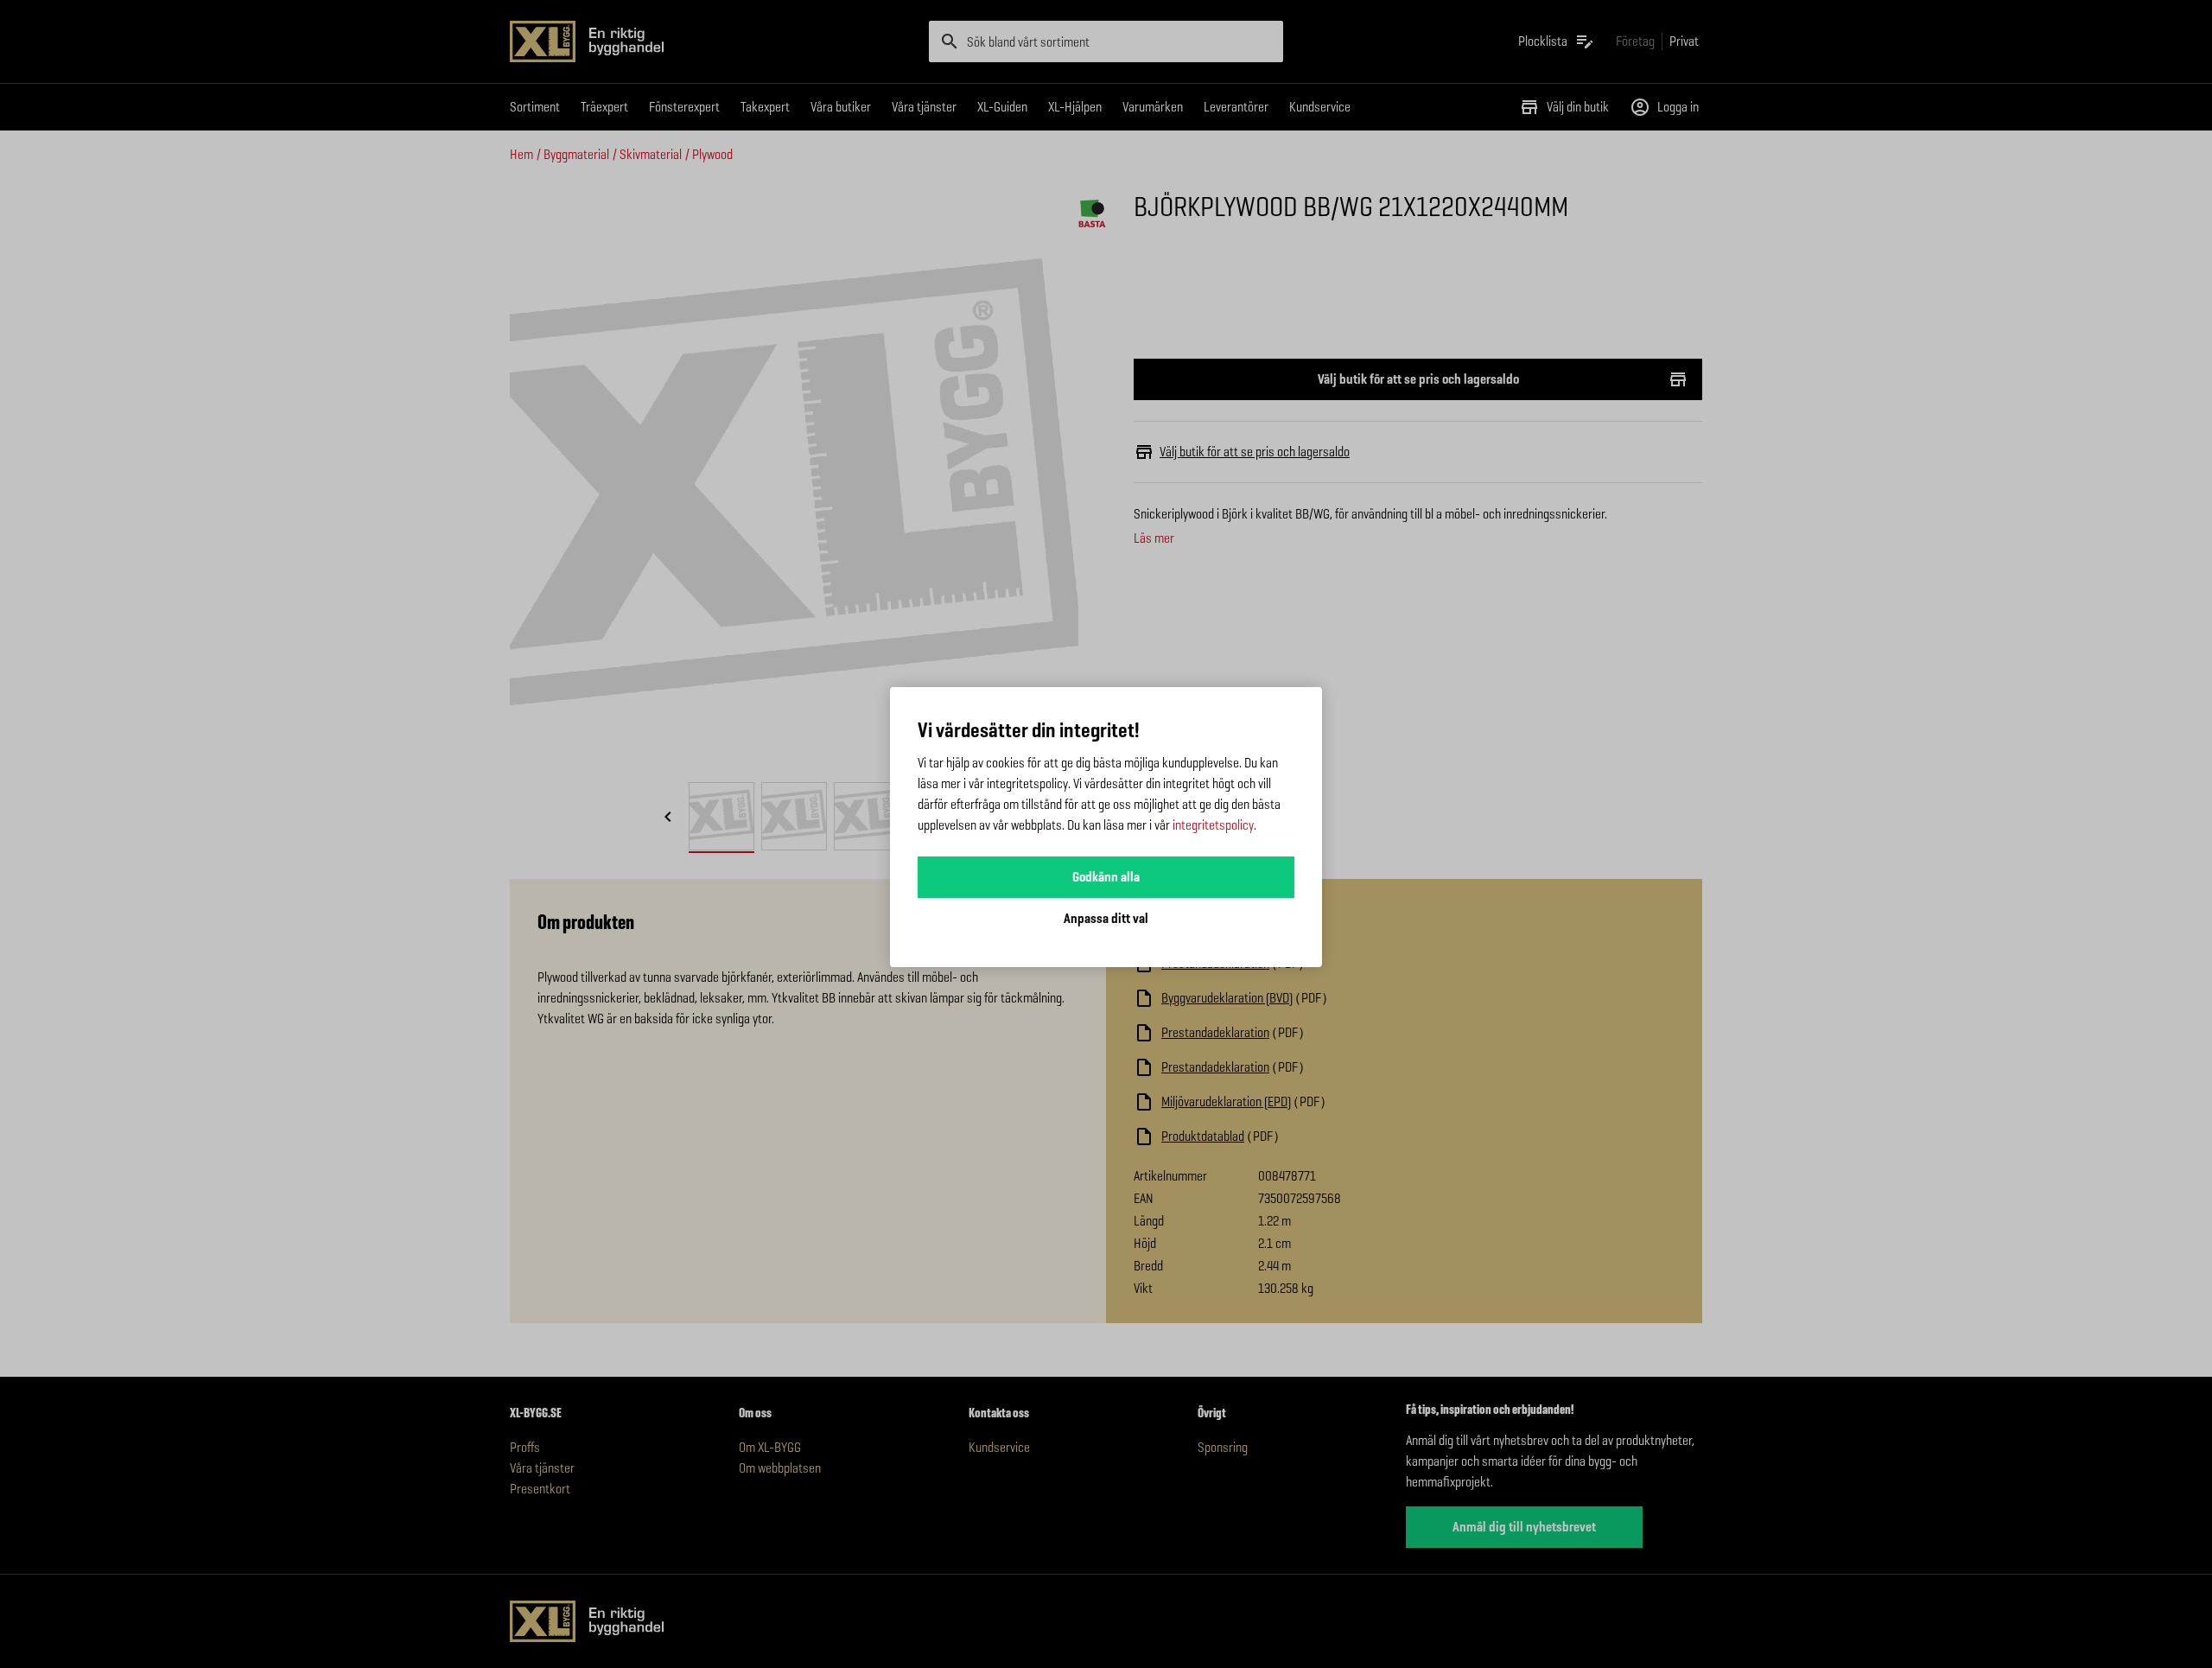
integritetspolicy (1213, 825)
